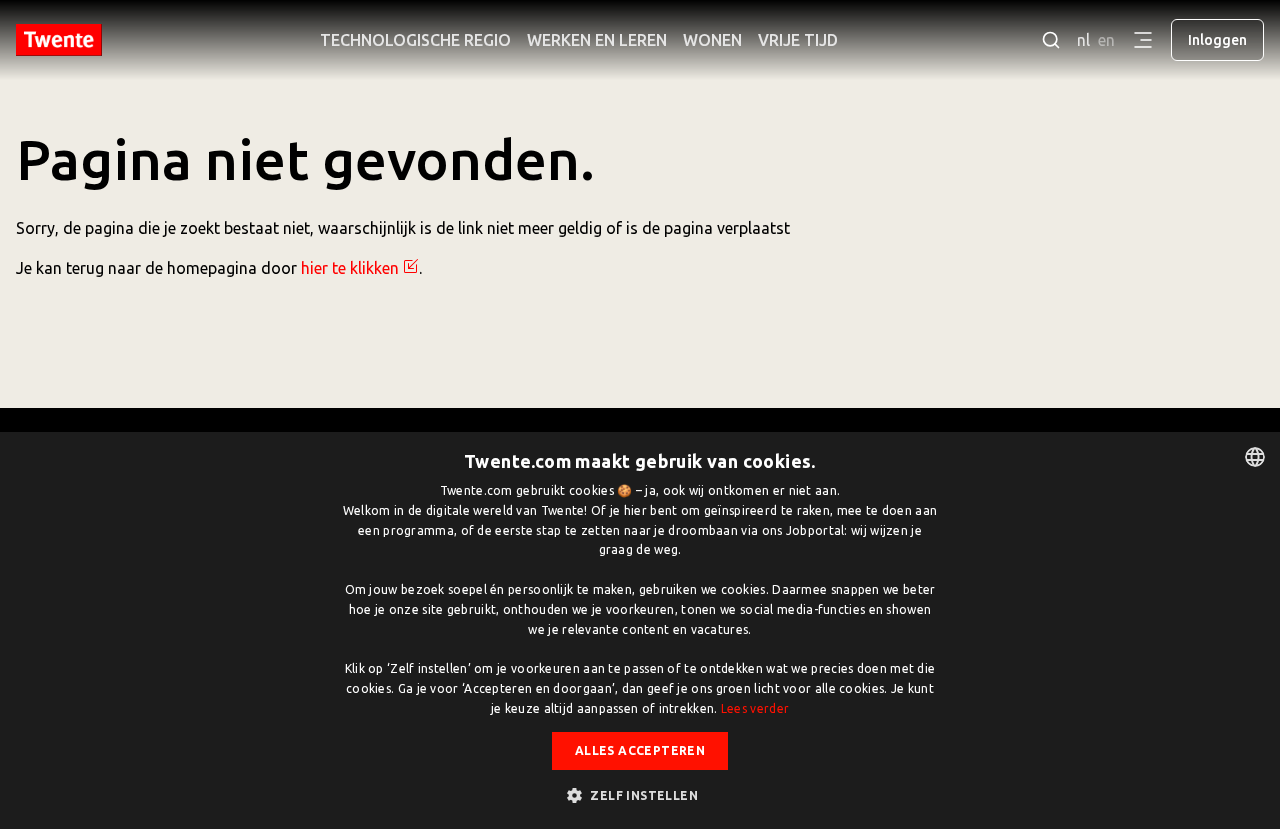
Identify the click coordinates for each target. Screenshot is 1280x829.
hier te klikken (350, 268)
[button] (640, 795)
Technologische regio (415, 40)
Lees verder (755, 708)
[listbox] (1255, 457)
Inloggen (1217, 40)
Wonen (712, 40)
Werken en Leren (597, 40)
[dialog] (640, 630)
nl (1083, 40)
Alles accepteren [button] (640, 750)
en (1106, 40)
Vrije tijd (798, 40)
